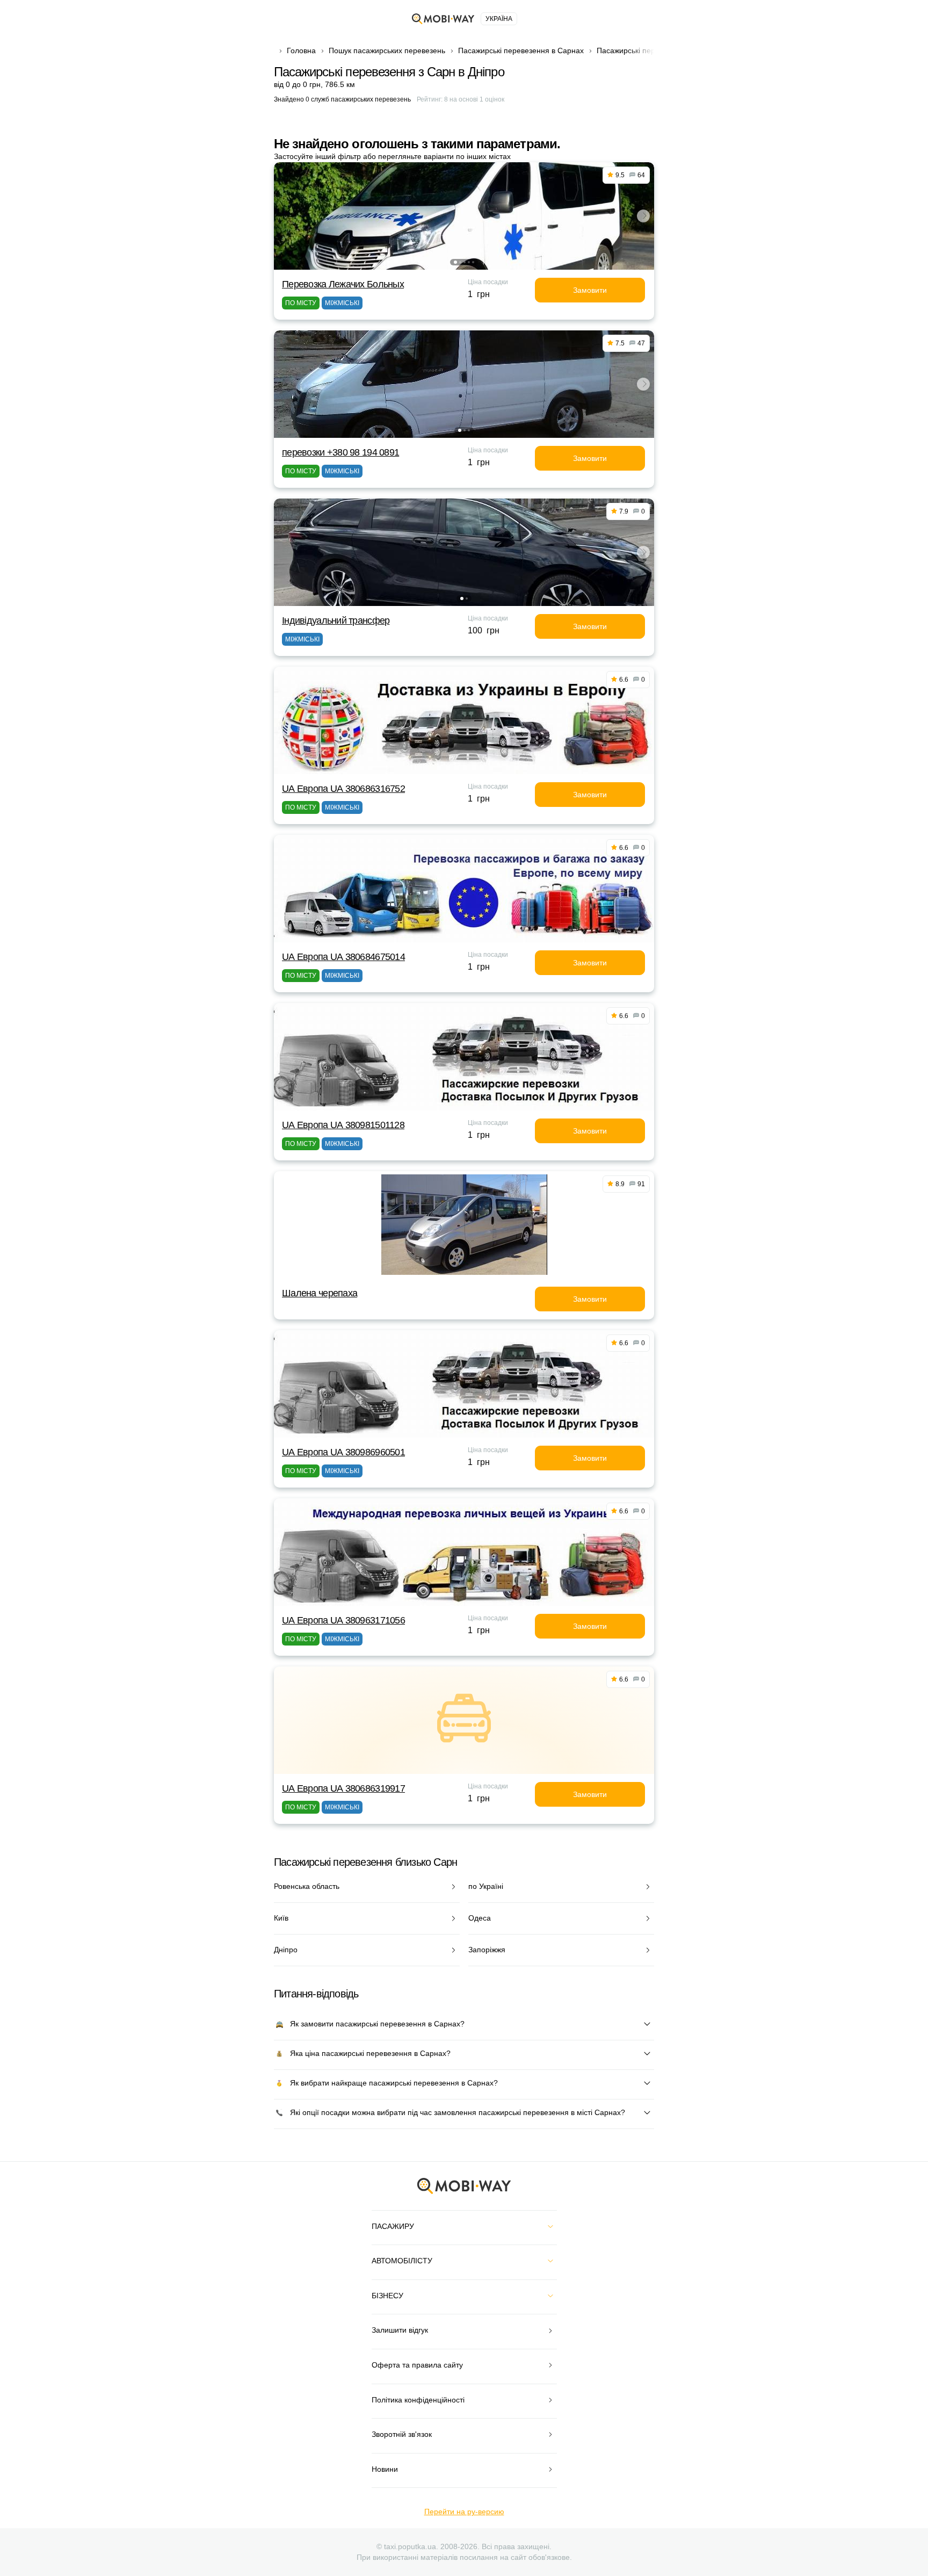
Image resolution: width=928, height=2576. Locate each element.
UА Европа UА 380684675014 (343, 957)
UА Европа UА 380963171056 (343, 1620)
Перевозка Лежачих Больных (343, 284)
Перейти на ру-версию (464, 2512)
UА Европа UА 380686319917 (343, 1788)
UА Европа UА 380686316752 (343, 789)
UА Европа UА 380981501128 (343, 1125)
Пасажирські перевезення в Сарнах (521, 50)
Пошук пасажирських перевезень (387, 50)
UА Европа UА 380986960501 (343, 1452)
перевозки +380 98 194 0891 (340, 452)
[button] (455, 262)
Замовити (590, 290)
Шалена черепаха (320, 1293)
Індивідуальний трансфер (336, 620)
